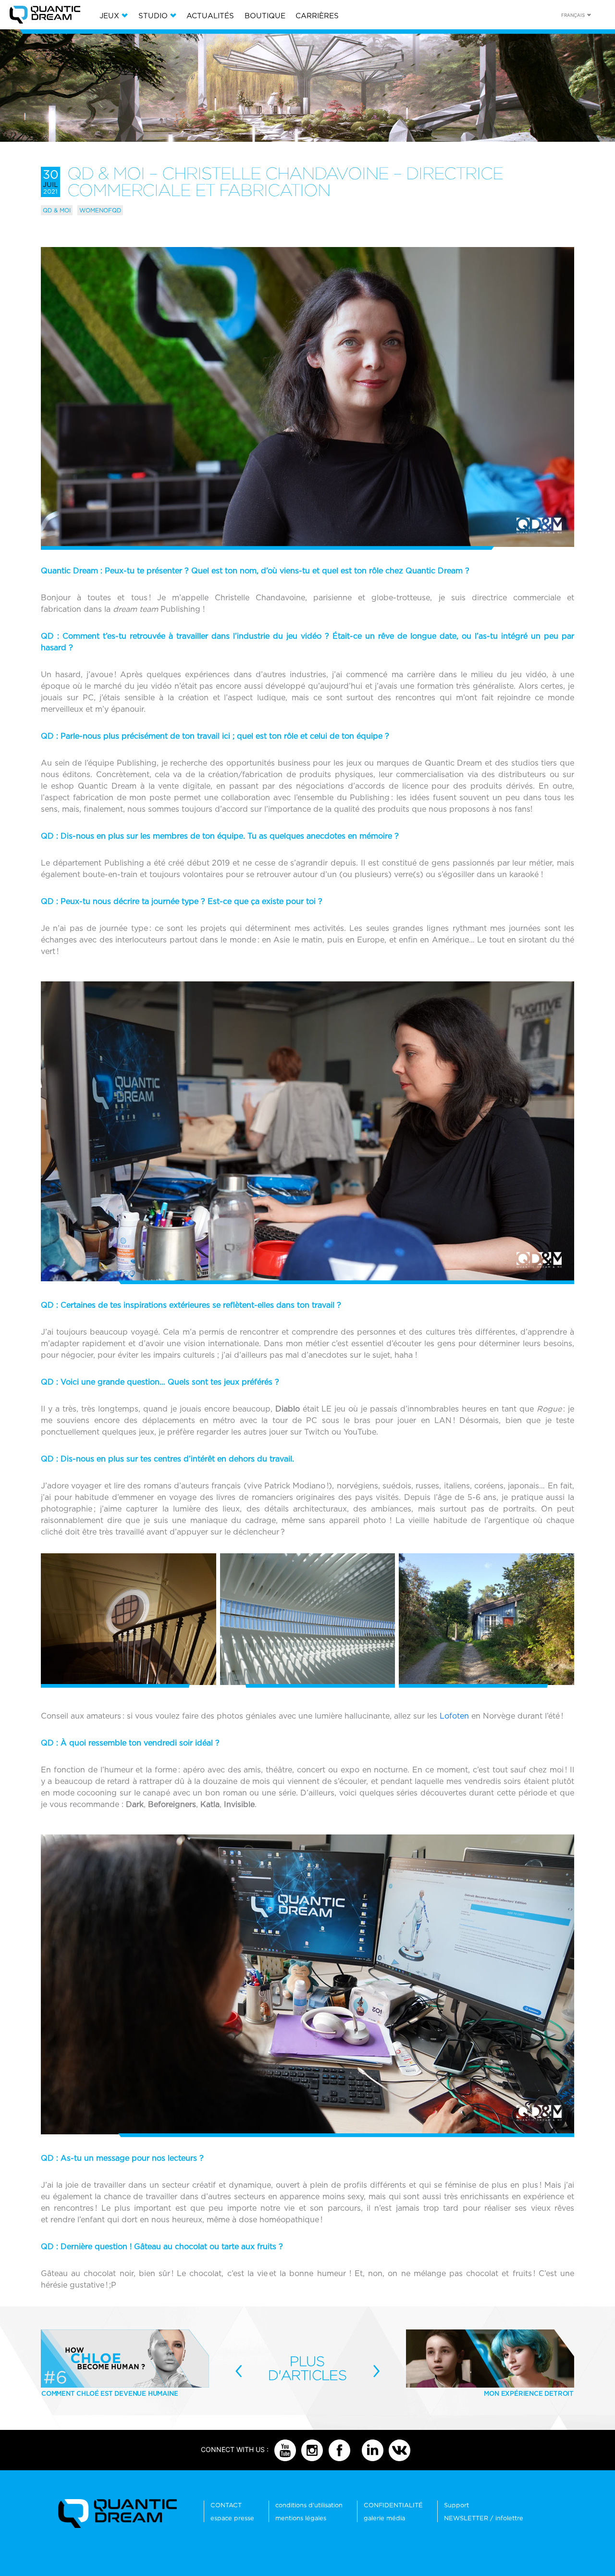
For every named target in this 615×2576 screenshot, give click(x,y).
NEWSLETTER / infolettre (484, 2518)
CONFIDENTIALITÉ (393, 2505)
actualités (210, 16)
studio (153, 16)
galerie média (384, 2518)
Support (456, 2505)
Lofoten (454, 1716)
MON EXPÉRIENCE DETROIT (529, 2393)
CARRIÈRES (317, 16)
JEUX (109, 16)
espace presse (232, 2518)
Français (573, 15)
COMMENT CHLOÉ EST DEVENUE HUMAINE (110, 2393)
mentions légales (301, 2518)
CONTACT (226, 2505)
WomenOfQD (100, 210)
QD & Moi (57, 210)
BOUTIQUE (265, 16)
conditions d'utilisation (309, 2505)
